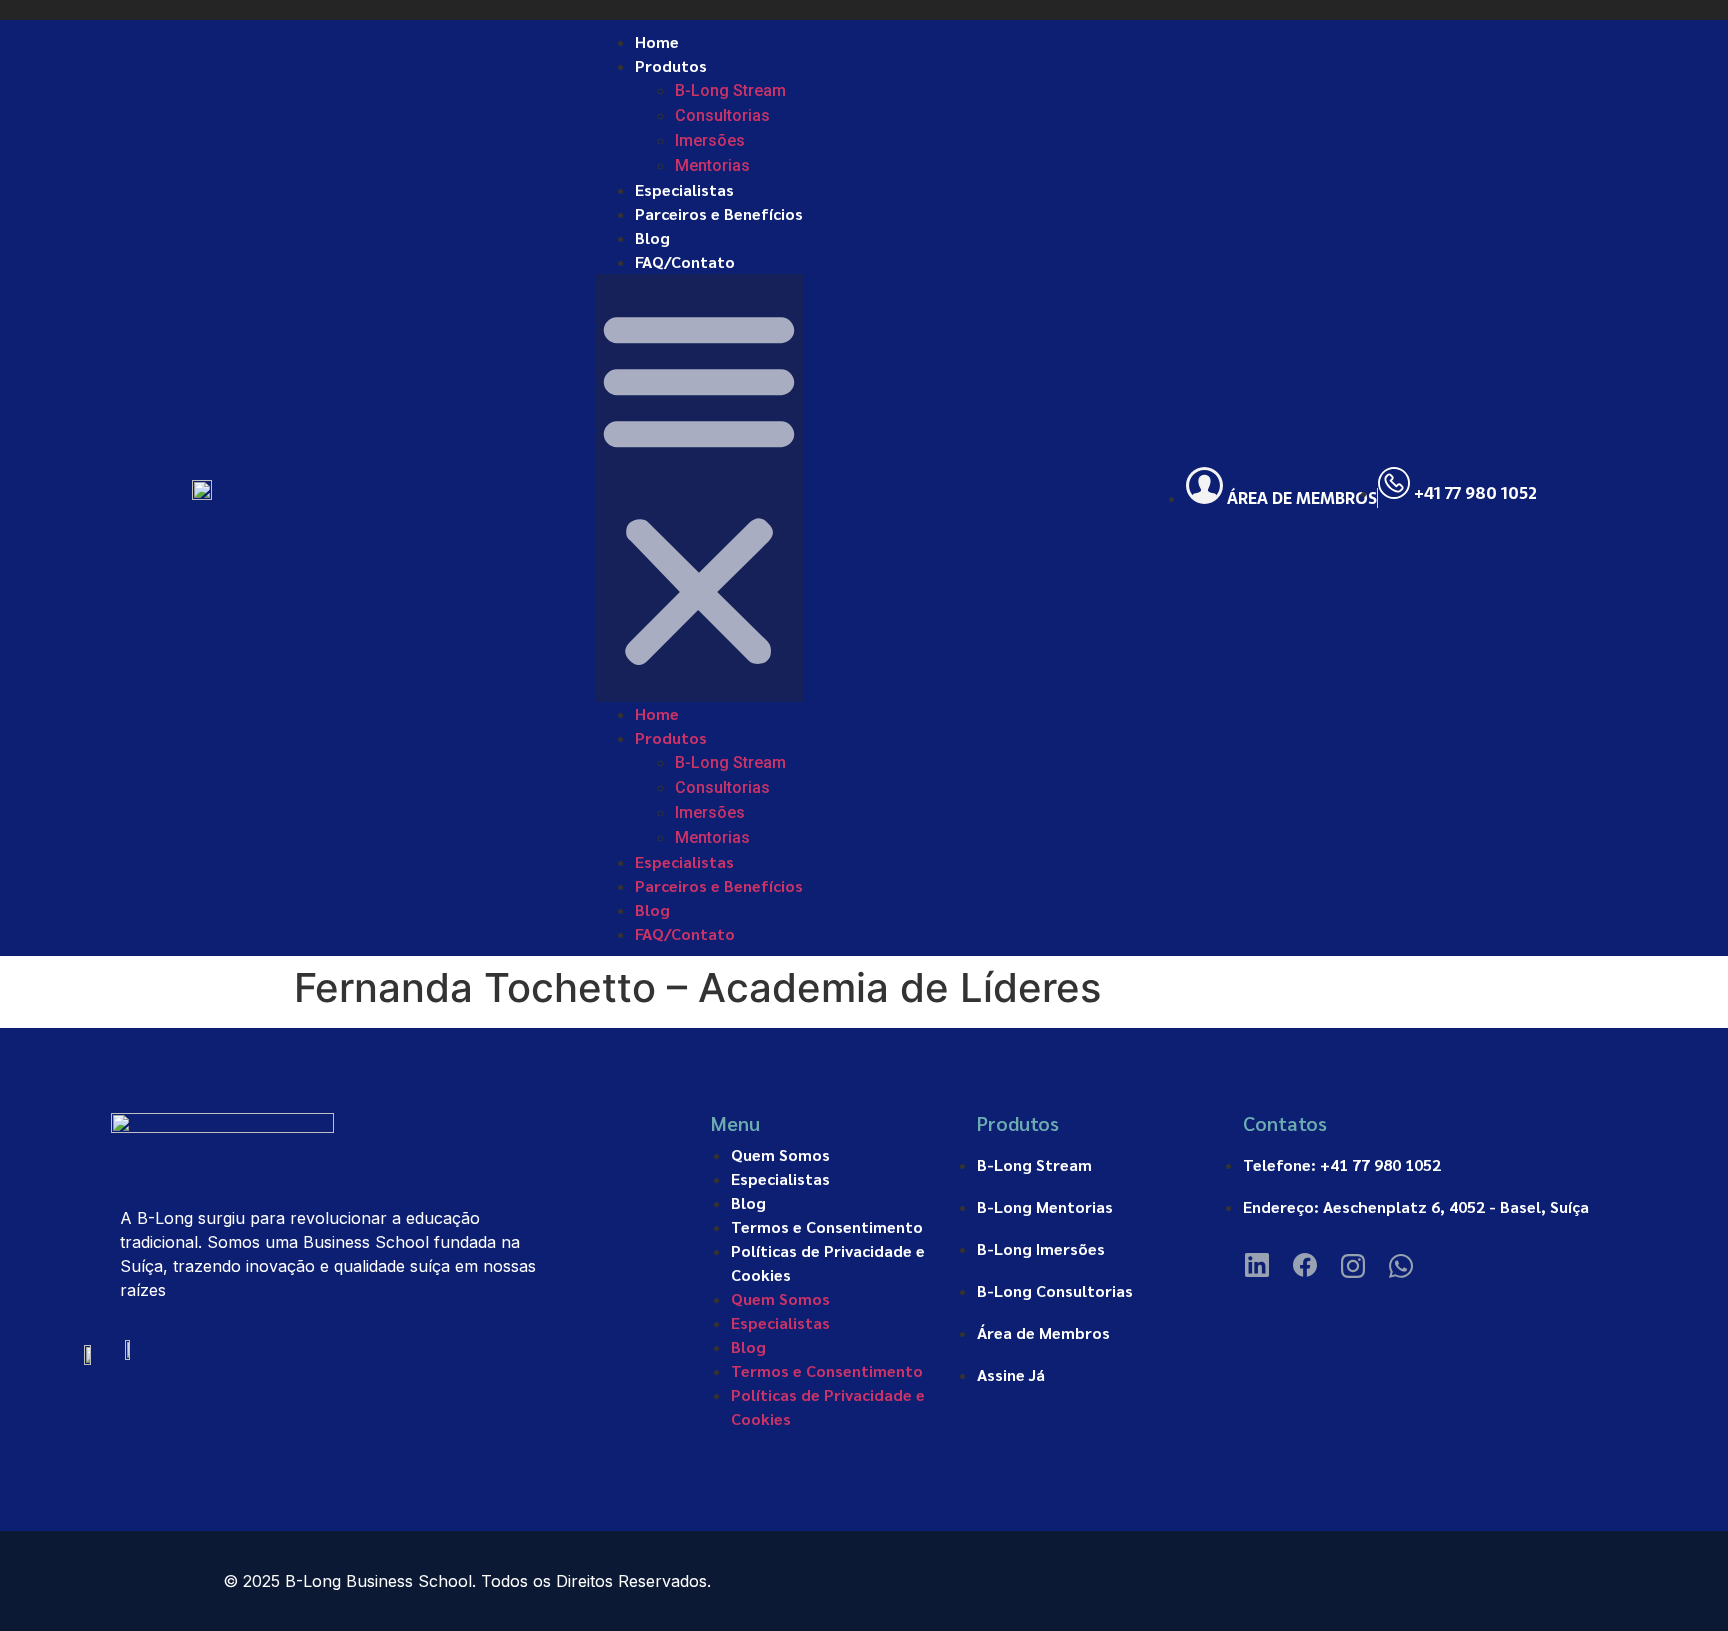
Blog (652, 237)
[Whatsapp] (1401, 1263)
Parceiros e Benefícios (719, 213)
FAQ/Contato (685, 261)
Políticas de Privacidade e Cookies (828, 1262)
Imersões (710, 140)
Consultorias (722, 115)
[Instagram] (1353, 1263)
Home (657, 41)
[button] (699, 488)
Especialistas (684, 189)
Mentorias (712, 165)
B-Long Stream (730, 90)
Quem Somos (780, 1154)
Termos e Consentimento (827, 1226)
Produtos (671, 65)
